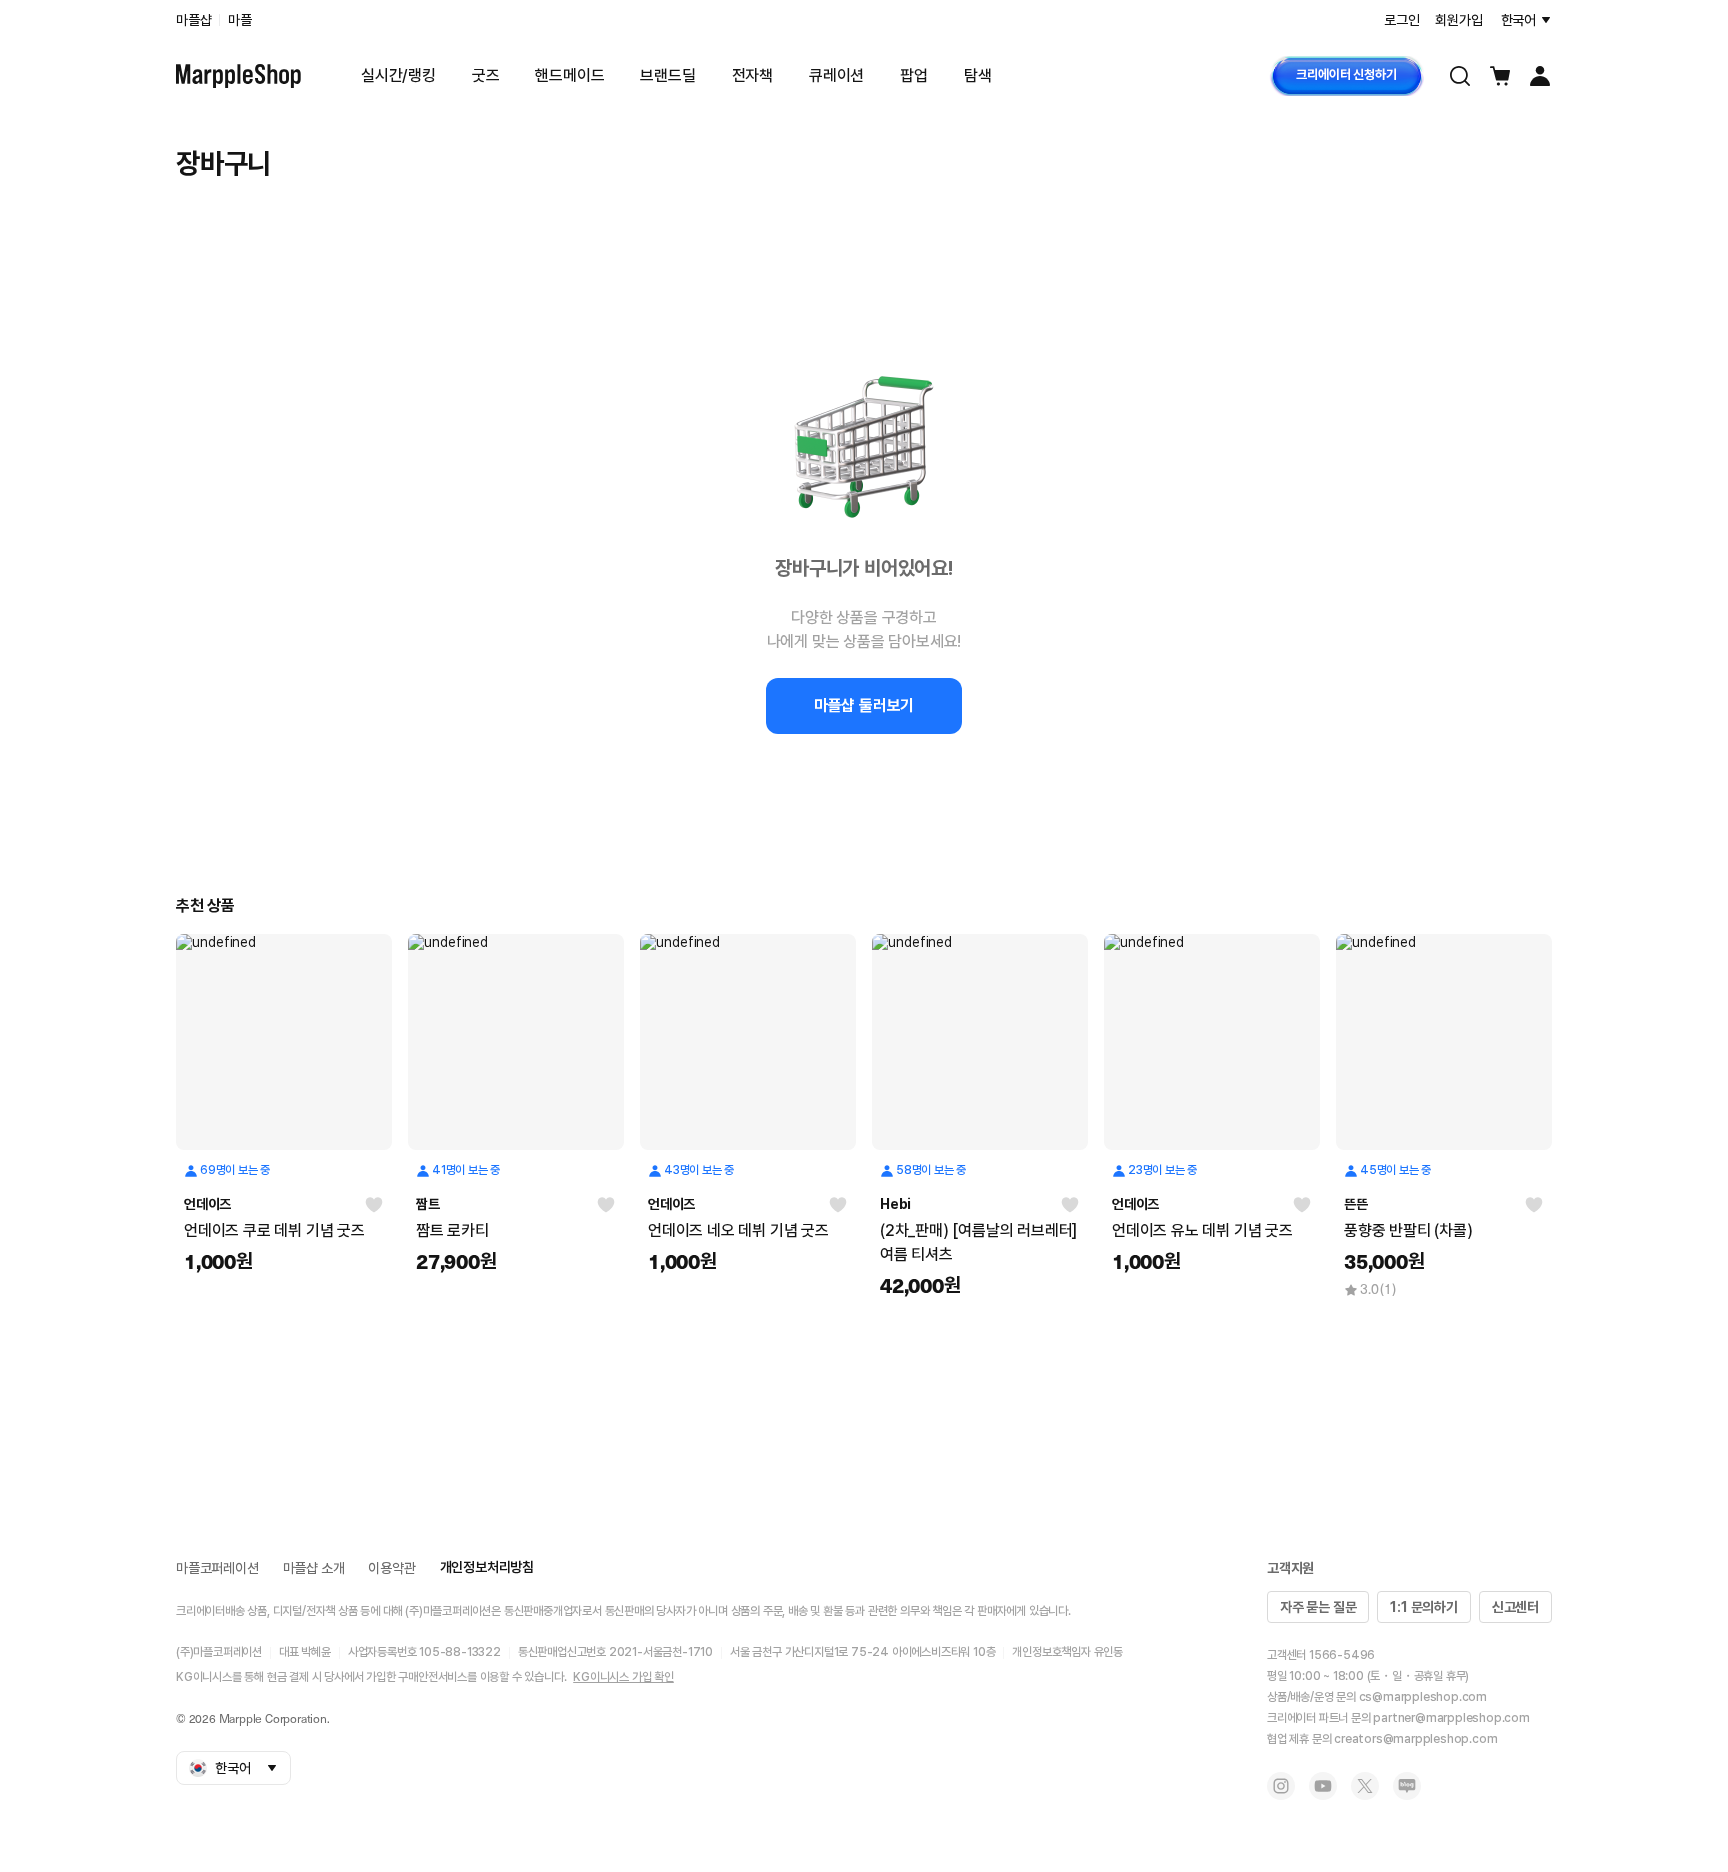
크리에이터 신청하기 (1346, 74)
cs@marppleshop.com (1423, 1697)
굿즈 (486, 75)
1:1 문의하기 (1423, 1607)
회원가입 (1458, 20)
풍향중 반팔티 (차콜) (1408, 1230)
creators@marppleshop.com (1415, 1739)
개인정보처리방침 (487, 1567)
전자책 (752, 75)
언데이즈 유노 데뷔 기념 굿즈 (1202, 1230)
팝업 (914, 75)
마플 (240, 20)
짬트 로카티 (452, 1230)
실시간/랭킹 (398, 75)
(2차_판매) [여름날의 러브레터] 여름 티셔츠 (978, 1242)
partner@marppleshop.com (1451, 1718)
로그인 (1401, 20)
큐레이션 (836, 75)
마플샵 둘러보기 (864, 705)
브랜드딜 (667, 75)
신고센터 (1515, 1607)
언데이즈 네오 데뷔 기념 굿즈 (738, 1230)
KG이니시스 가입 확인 (623, 1677)
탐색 (978, 75)
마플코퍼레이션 (217, 1568)
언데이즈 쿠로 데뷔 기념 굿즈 (274, 1230)
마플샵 (193, 20)
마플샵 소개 (314, 1568)
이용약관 (391, 1568)
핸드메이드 (569, 75)
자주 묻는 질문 (1318, 1607)
